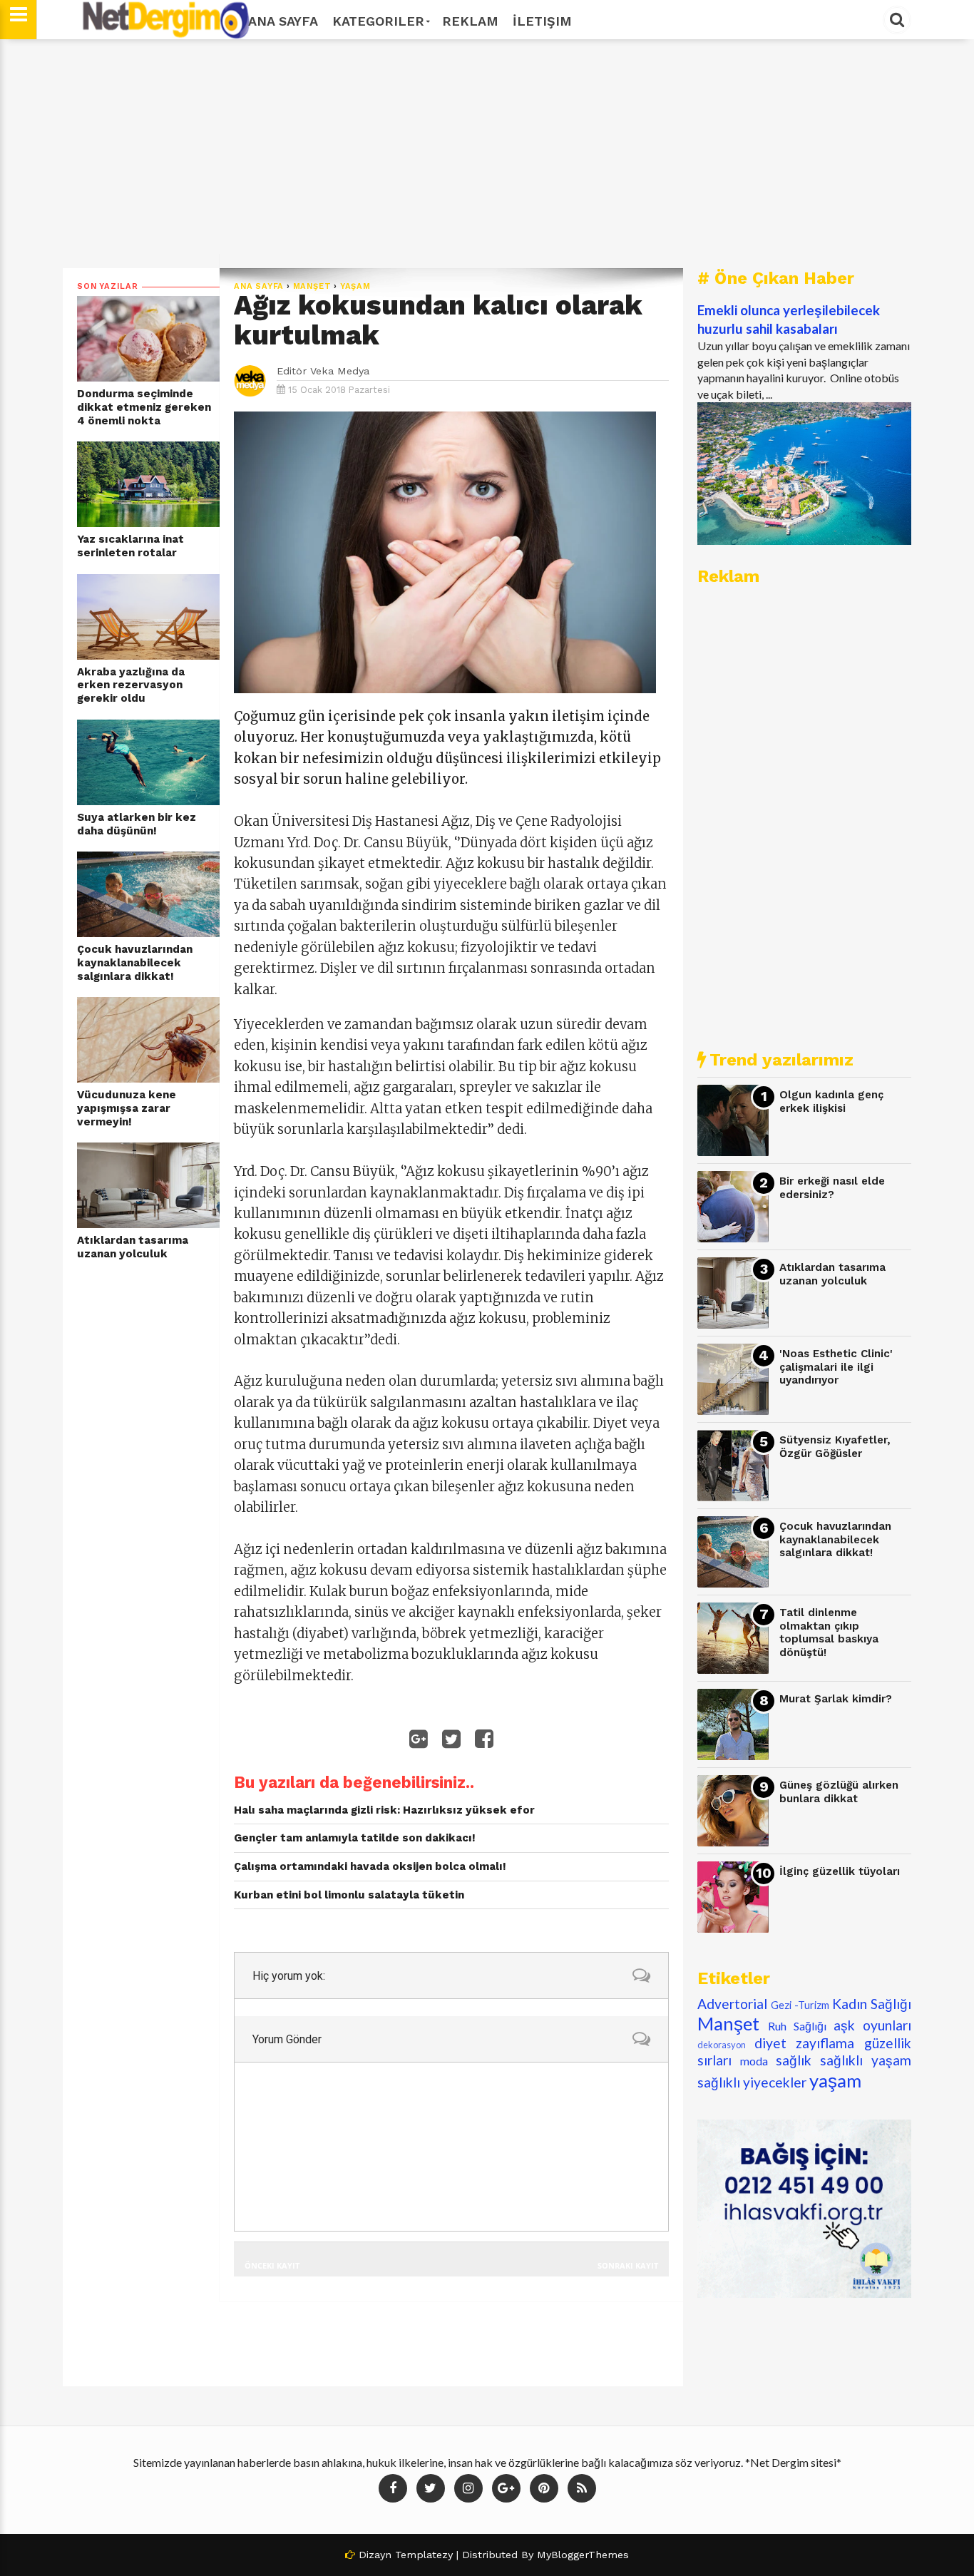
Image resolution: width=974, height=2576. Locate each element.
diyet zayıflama (805, 2043)
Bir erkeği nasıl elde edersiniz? (832, 1188)
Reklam (470, 21)
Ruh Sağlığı (797, 2026)
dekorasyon (722, 2045)
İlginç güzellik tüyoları (840, 1871)
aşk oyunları (872, 2025)
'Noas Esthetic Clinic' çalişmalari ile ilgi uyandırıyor (836, 1367)
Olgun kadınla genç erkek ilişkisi (831, 1102)
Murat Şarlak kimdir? (836, 1699)
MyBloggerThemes (583, 2555)
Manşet (312, 286)
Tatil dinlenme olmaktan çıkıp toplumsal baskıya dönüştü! (829, 1632)
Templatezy (424, 2555)
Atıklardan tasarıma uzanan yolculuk (133, 1247)
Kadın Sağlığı (872, 2004)
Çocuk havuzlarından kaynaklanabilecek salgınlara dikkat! (135, 962)
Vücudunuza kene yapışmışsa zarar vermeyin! (127, 1108)
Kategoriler (378, 21)
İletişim (542, 21)
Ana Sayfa (283, 21)
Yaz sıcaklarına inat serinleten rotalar (130, 546)
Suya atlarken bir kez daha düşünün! (137, 824)
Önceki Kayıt (272, 2265)
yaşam (355, 286)
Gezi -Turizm (800, 2005)
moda (754, 2061)
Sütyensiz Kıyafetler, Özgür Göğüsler (835, 1447)
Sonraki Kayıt (628, 2265)
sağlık (794, 2060)
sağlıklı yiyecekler (752, 2082)
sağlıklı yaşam (866, 2060)
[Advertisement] (487, 153)
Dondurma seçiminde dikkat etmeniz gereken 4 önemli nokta (144, 407)
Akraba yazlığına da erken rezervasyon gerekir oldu (131, 685)
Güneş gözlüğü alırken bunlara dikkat (839, 1792)
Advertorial (732, 2004)
